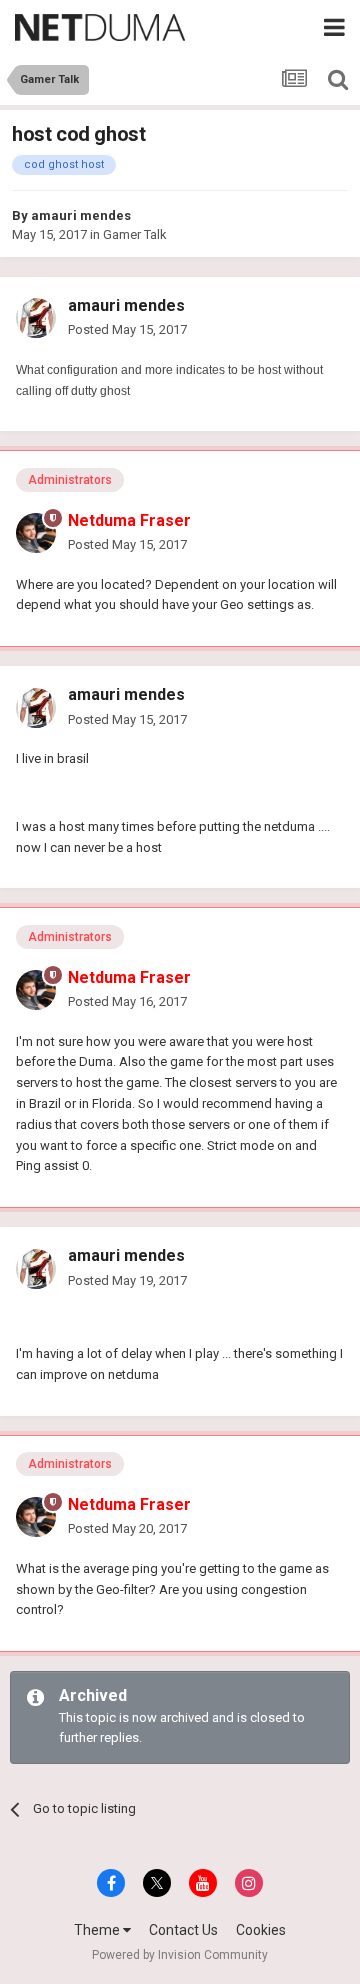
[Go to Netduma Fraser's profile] (36, 533)
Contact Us (183, 1930)
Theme (98, 1930)
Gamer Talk (135, 234)
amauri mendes (81, 215)
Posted (127, 329)
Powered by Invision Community (180, 1955)
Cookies (261, 1930)
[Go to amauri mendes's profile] (36, 318)
